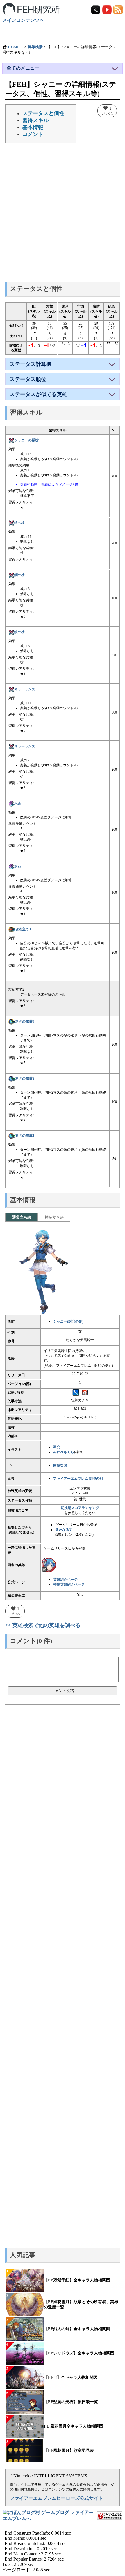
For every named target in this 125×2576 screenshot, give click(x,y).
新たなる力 (64, 1530)
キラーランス (25, 746)
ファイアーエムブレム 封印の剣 (78, 1479)
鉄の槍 (19, 632)
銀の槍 (19, 523)
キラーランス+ (26, 689)
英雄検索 (35, 47)
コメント (33, 134)
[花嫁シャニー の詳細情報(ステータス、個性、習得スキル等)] (49, 1565)
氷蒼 (18, 803)
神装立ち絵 (54, 1217)
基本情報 (33, 127)
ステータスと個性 (43, 113)
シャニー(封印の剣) (68, 1321)
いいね (107, 110)
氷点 (18, 866)
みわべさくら (64, 1452)
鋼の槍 (19, 575)
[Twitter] (96, 9)
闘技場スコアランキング (80, 1508)
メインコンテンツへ (23, 20)
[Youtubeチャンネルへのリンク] (107, 9)
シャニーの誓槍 (26, 440)
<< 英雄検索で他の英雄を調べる (43, 1625)
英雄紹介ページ (65, 1580)
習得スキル (35, 120)
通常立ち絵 (22, 1217)
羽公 (57, 1447)
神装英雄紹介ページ (69, 1584)
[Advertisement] (63, 214)
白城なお (60, 1465)
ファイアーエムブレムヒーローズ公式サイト (56, 2498)
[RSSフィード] (118, 9)
